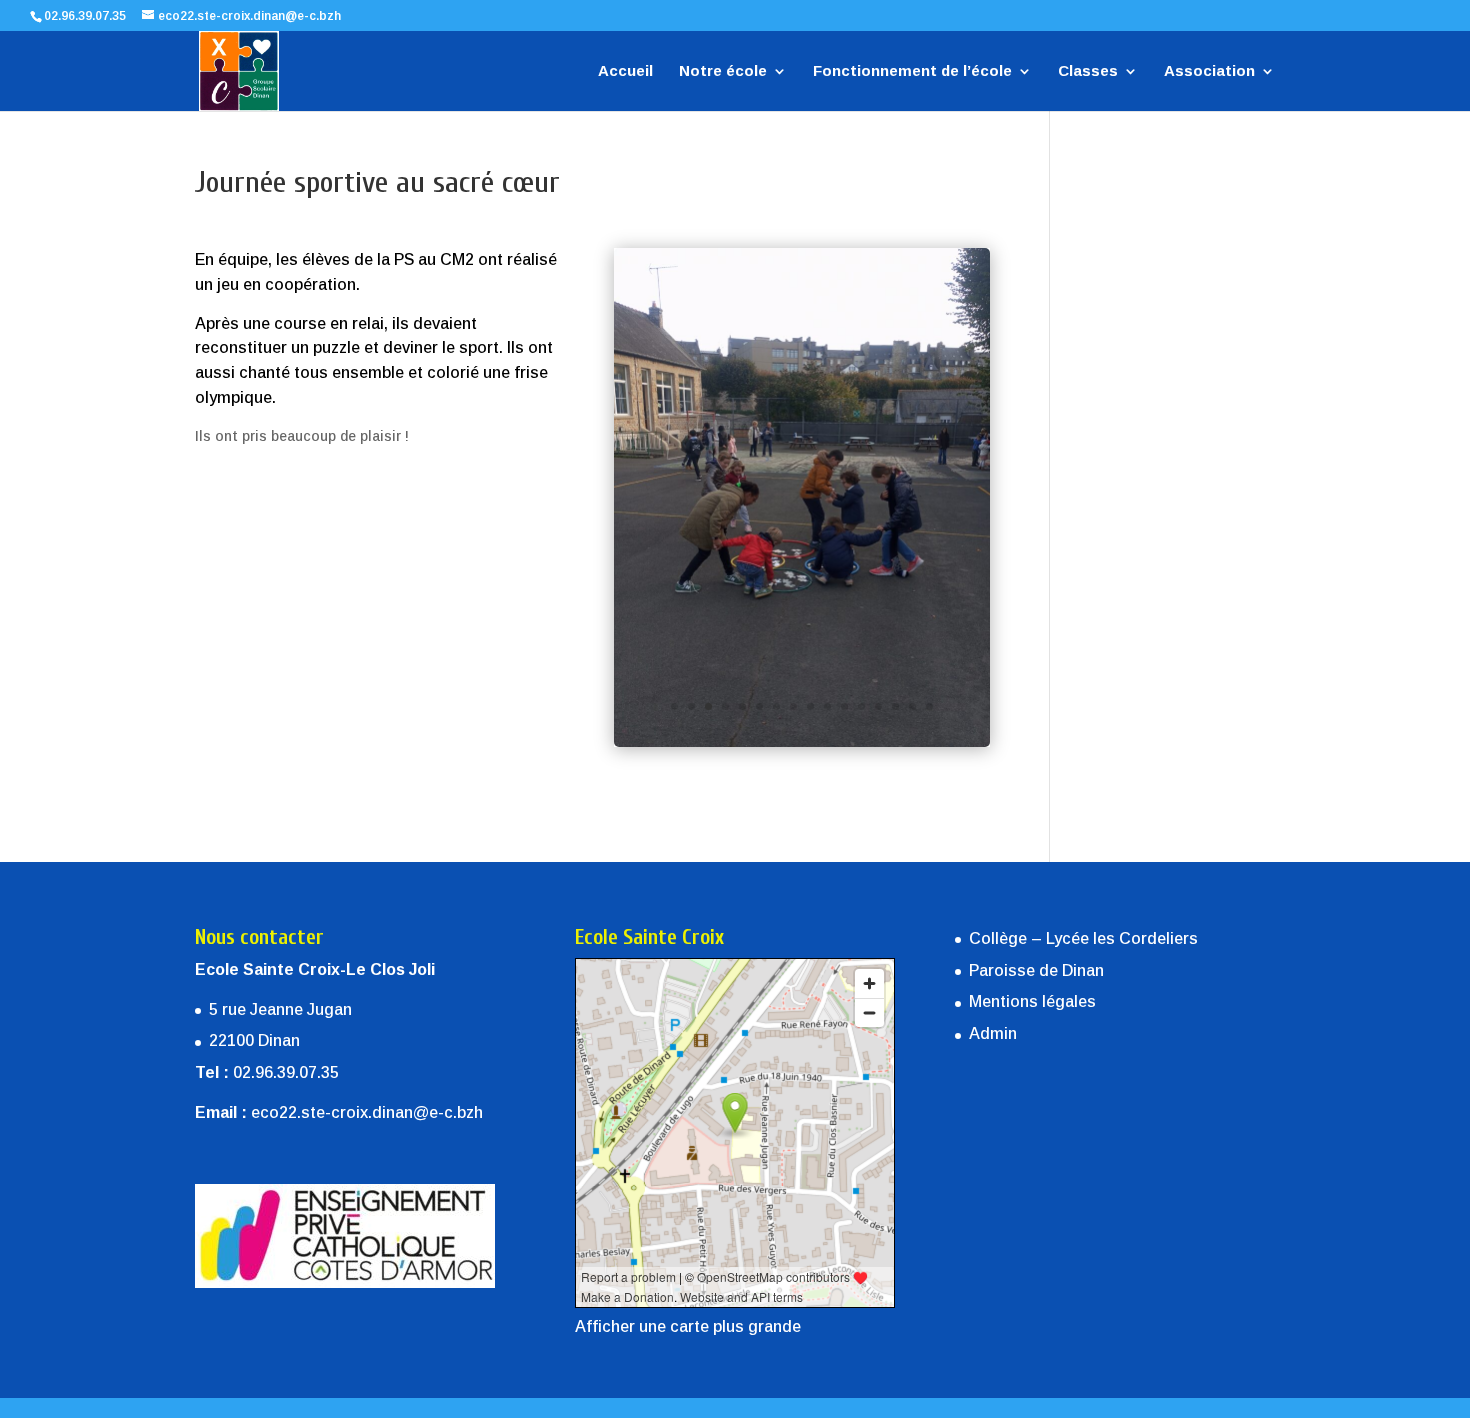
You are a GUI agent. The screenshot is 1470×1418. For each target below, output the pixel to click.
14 (895, 706)
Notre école (723, 71)
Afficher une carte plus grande (688, 1326)
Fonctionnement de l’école (912, 71)
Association (1209, 71)
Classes (1088, 71)
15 (912, 706)
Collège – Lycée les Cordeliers (1083, 938)
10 (827, 706)
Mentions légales (1032, 1001)
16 (929, 706)
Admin (993, 1033)
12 (861, 706)
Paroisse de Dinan (1036, 970)
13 (878, 706)
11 (844, 706)
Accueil (625, 71)
